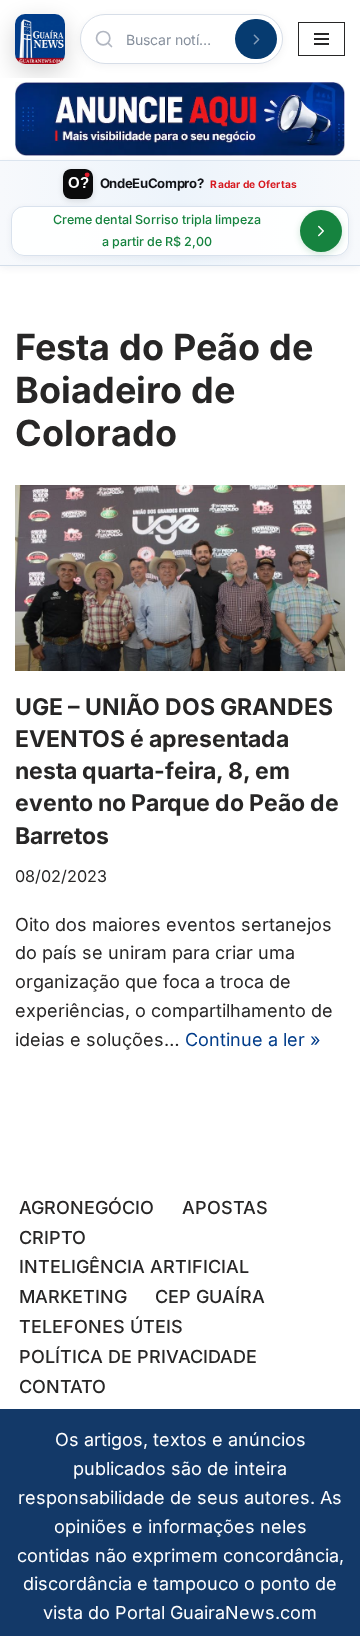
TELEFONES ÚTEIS (101, 1326)
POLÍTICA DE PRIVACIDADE (138, 1356)
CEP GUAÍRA (210, 1296)
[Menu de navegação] (321, 39)
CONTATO (62, 1386)
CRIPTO (52, 1237)
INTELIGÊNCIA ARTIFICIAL (134, 1266)
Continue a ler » (252, 1039)
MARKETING (73, 1296)
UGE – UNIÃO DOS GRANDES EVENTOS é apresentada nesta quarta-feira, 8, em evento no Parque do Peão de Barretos (177, 771)
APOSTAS (225, 1207)
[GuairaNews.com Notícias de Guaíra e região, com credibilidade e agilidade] (40, 39)
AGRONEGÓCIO (86, 1207)
